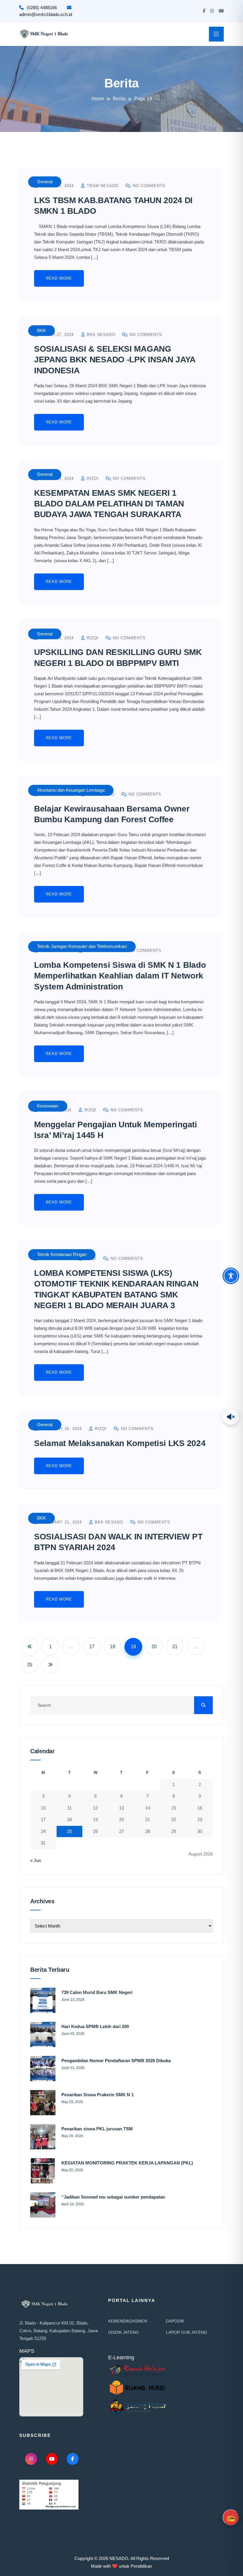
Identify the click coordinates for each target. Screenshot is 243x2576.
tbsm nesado (102, 186)
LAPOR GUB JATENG (187, 2332)
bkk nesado (100, 335)
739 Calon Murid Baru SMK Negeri (97, 1992)
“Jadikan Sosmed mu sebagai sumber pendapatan (113, 2197)
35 (30, 1665)
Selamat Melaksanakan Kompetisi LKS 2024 (120, 1443)
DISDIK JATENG (124, 2332)
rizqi (92, 478)
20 (154, 1647)
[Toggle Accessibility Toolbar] (231, 1276)
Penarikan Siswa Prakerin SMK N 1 (97, 2095)
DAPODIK (175, 2321)
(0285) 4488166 (42, 8)
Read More (59, 278)
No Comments (148, 186)
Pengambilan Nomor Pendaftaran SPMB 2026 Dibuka (116, 2061)
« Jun (36, 1860)
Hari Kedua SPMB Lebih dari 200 (95, 2026)
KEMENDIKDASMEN (128, 2321)
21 (175, 1647)
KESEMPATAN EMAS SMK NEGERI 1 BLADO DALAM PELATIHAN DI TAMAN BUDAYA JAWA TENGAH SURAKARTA (109, 504)
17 (92, 1647)
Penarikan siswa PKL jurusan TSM (97, 2129)
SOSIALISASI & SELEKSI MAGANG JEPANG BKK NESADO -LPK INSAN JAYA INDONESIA (115, 360)
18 (113, 1647)
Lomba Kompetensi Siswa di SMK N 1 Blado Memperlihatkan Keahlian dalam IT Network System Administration (120, 976)
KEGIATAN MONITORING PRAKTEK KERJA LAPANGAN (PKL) (127, 2163)
